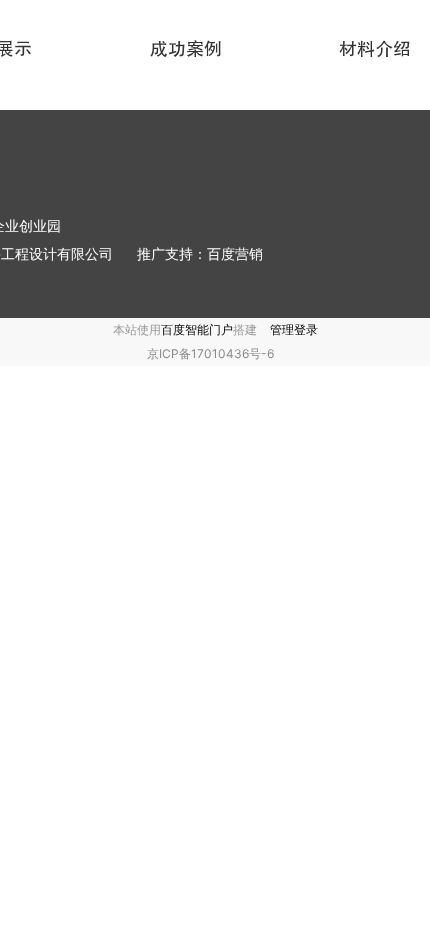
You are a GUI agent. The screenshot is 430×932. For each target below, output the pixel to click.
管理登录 (294, 329)
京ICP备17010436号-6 (210, 353)
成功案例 (186, 49)
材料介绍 (375, 49)
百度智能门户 (197, 329)
